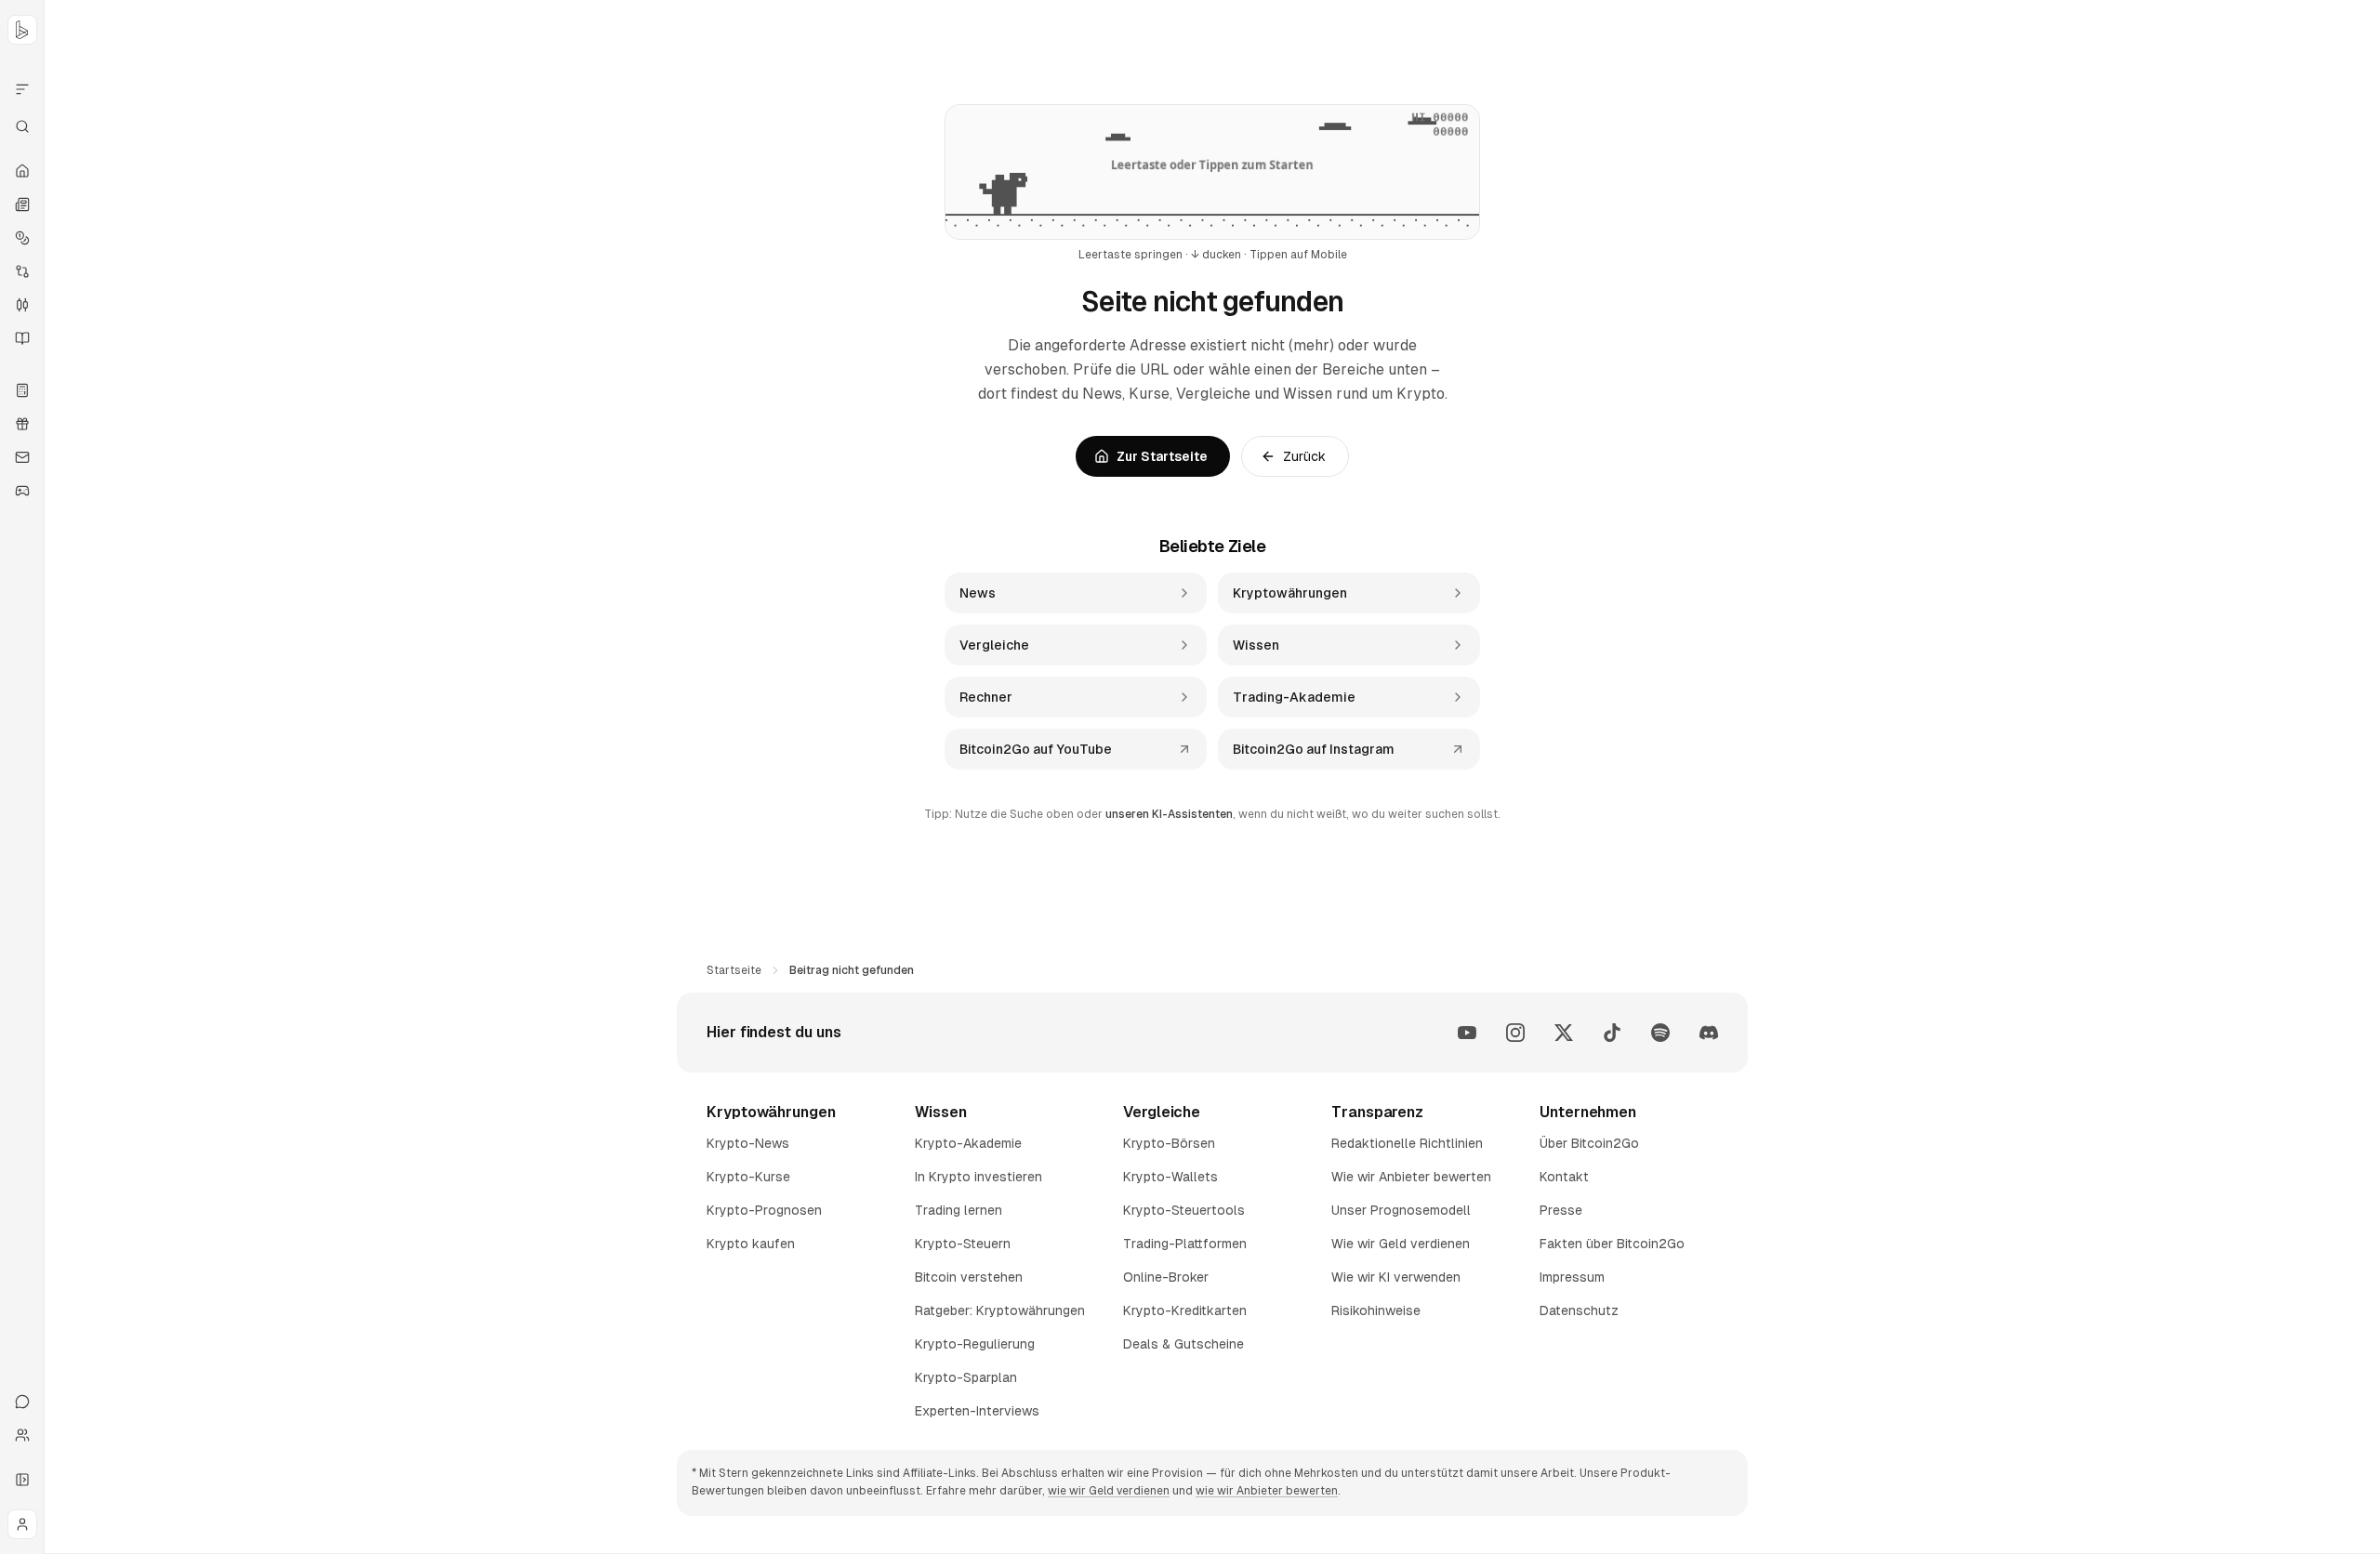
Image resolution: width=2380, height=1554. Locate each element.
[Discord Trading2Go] (1709, 1033)
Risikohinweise (1376, 1310)
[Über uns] (22, 1435)
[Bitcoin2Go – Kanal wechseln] (22, 30)
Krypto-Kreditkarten (1185, 1310)
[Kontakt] (22, 1402)
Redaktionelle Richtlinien (1407, 1143)
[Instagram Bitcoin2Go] (1515, 1033)
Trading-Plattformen (1185, 1244)
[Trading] (22, 305)
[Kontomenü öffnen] (22, 1524)
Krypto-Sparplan (966, 1377)
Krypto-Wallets (1170, 1177)
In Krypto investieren (978, 1177)
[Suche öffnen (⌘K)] (22, 126)
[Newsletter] (22, 457)
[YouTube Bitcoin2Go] (1467, 1033)
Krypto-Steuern (963, 1244)
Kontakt (1564, 1177)
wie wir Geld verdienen (1109, 1491)
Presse (1561, 1210)
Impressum (1572, 1277)
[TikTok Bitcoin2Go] (1612, 1033)
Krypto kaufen (751, 1244)
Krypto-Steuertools (1184, 1210)
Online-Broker (1166, 1277)
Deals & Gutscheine (1183, 1344)
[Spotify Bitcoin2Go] (1660, 1033)
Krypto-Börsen (1169, 1143)
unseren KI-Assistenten (1169, 814)
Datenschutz (1579, 1310)
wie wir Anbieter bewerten (1267, 1491)
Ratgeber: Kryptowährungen (1000, 1310)
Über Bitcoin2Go (1589, 1143)
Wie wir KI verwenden (1396, 1277)
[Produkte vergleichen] (22, 89)
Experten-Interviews (977, 1411)
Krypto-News (748, 1143)
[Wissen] (22, 338)
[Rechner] (22, 390)
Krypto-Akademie (968, 1143)
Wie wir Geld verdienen (1401, 1244)
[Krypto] (22, 238)
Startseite (734, 970)
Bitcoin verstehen (969, 1277)
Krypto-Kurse (748, 1177)
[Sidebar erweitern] (22, 1480)
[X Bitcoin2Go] (1564, 1033)
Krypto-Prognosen (764, 1210)
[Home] (22, 171)
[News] (22, 204)
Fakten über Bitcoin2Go (1612, 1244)
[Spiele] (22, 491)
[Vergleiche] (22, 271)
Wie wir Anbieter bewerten (1411, 1177)
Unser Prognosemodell (1401, 1210)
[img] (1212, 172)
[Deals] (22, 424)
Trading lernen (959, 1210)
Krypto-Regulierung (975, 1344)
